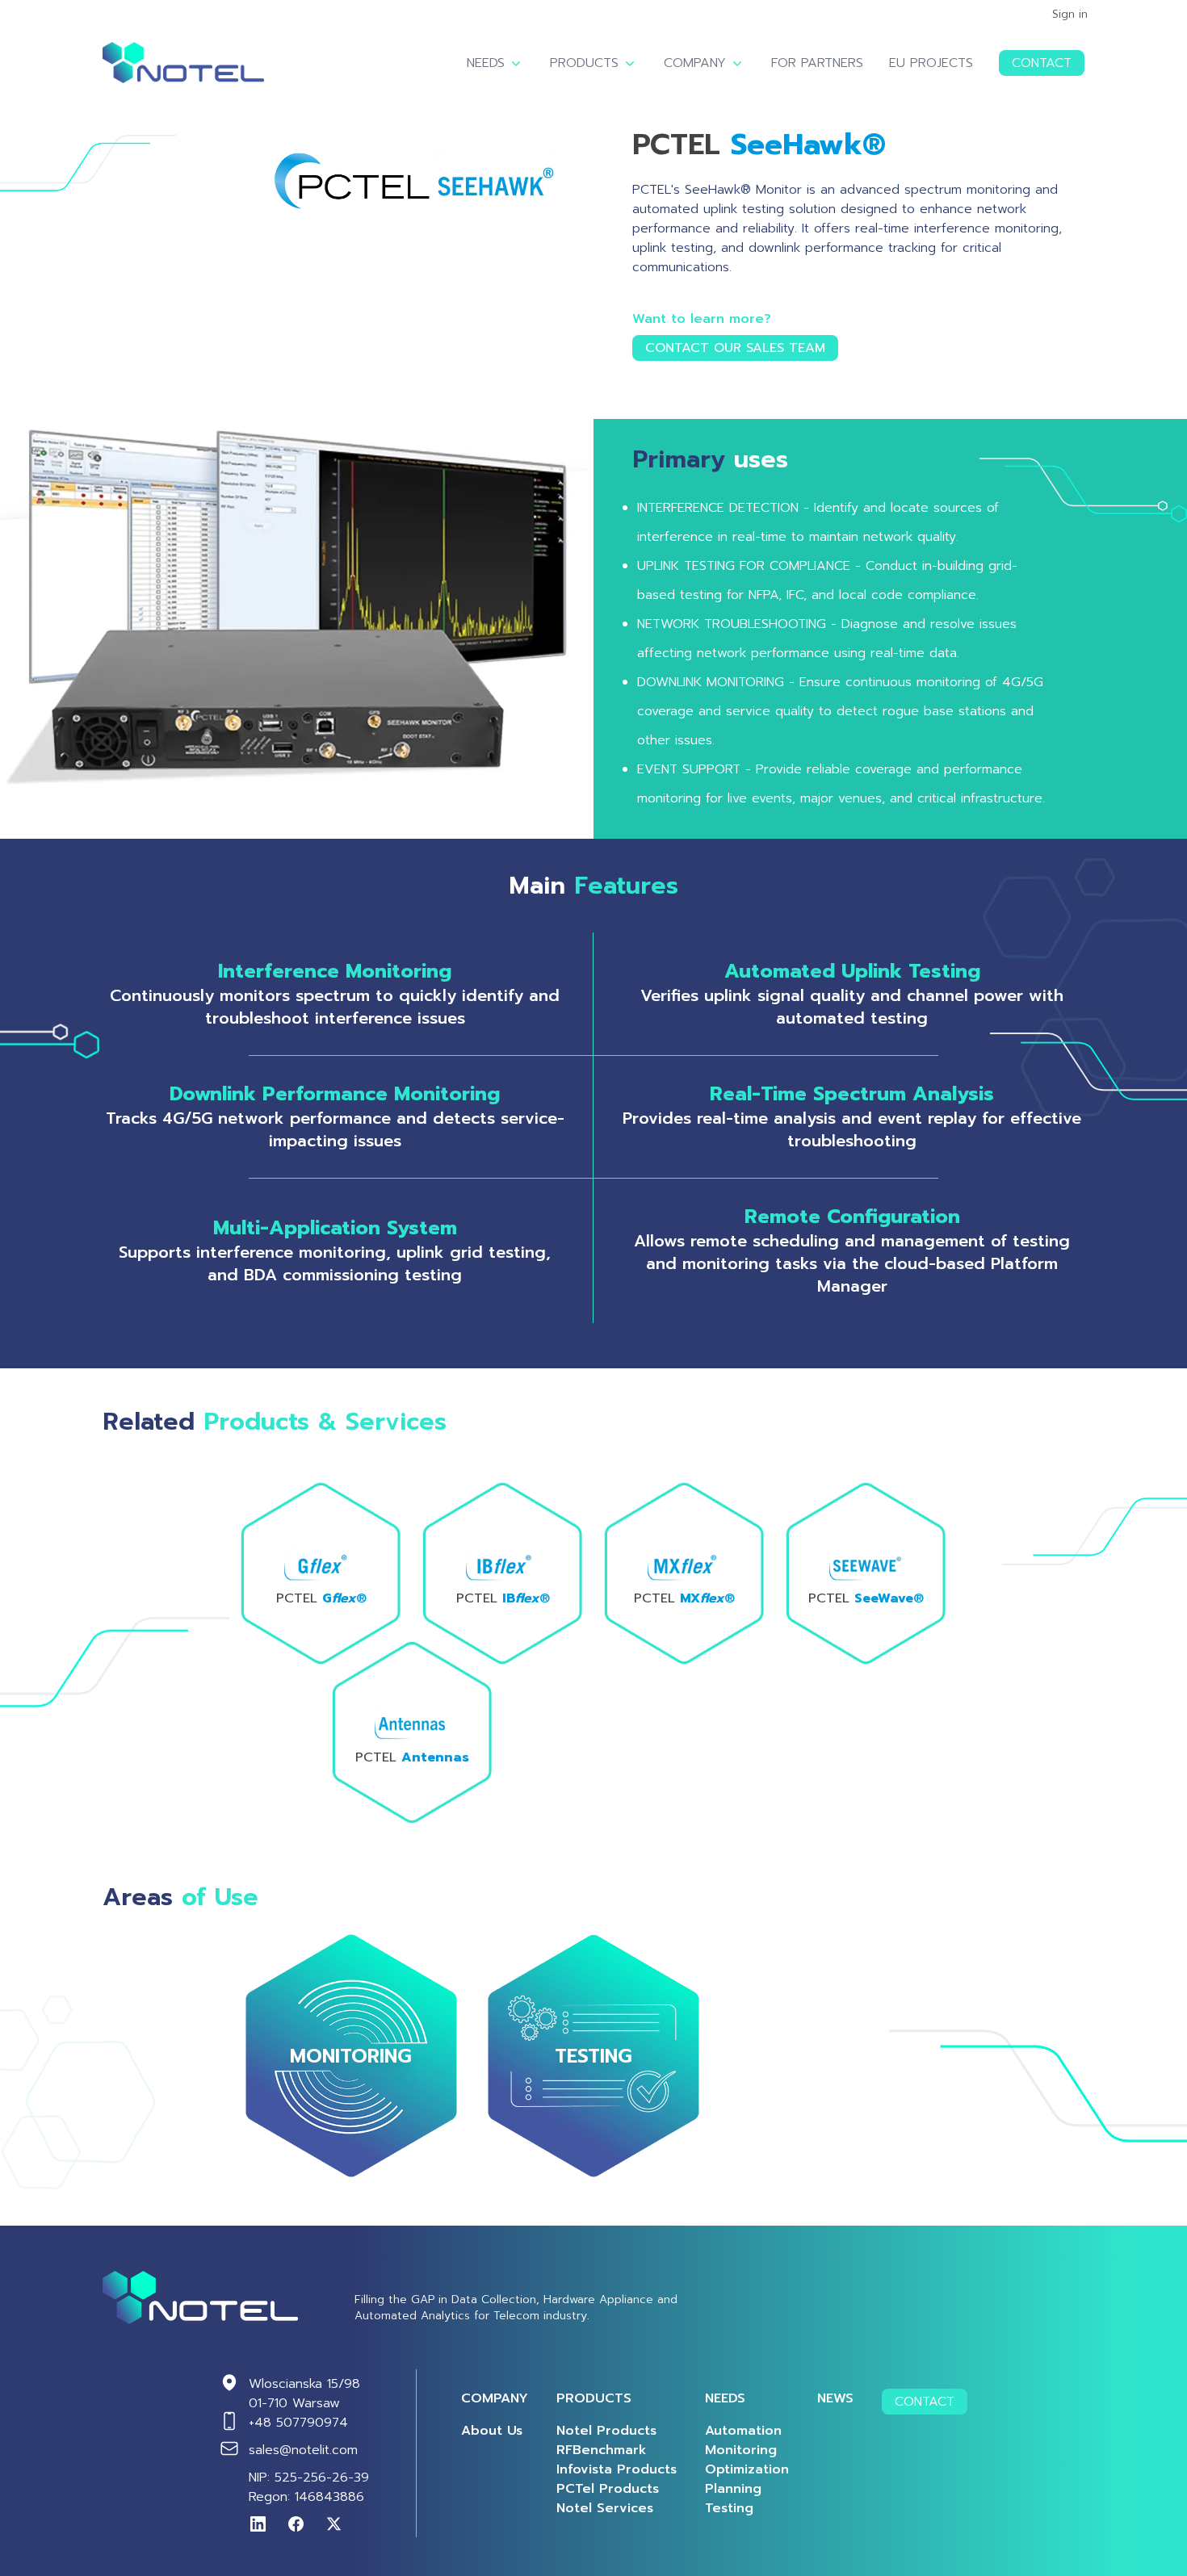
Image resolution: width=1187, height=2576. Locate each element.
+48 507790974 (298, 2423)
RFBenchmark (602, 2450)
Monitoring (741, 2450)
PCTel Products (608, 2489)
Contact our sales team (735, 348)
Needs (486, 63)
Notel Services (605, 2508)
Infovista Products (617, 2469)
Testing (729, 2508)
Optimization (747, 2469)
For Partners (817, 63)
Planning (733, 2489)
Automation (743, 2431)
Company (695, 63)
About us (492, 2431)
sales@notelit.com (303, 2450)
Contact (1042, 63)
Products (584, 63)
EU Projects (931, 63)
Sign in (1070, 15)
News (835, 2398)
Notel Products (606, 2431)
